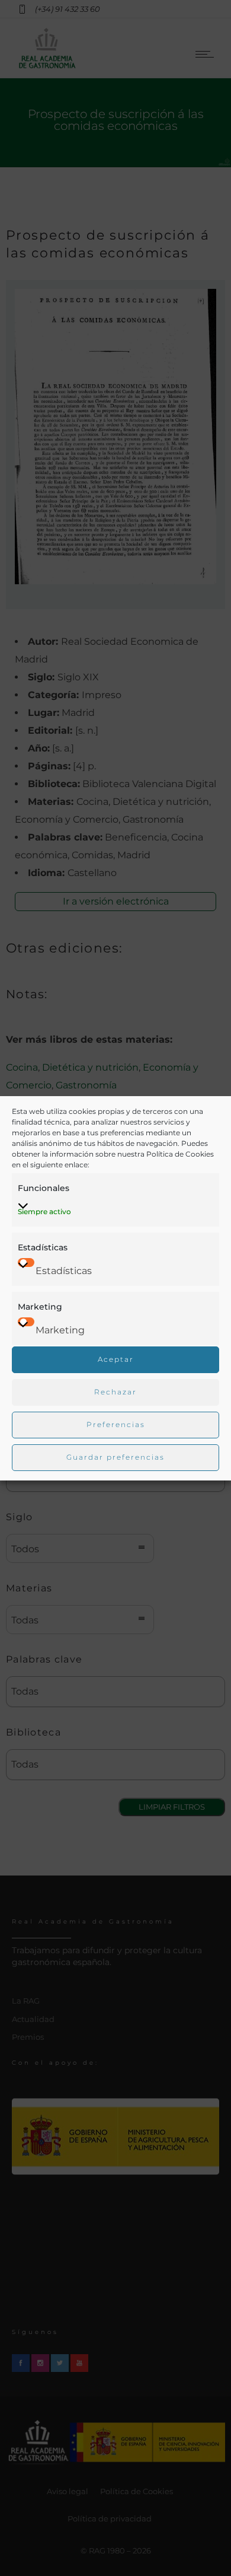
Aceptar (116, 1359)
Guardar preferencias (115, 1457)
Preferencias (116, 1424)
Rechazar (115, 1392)
